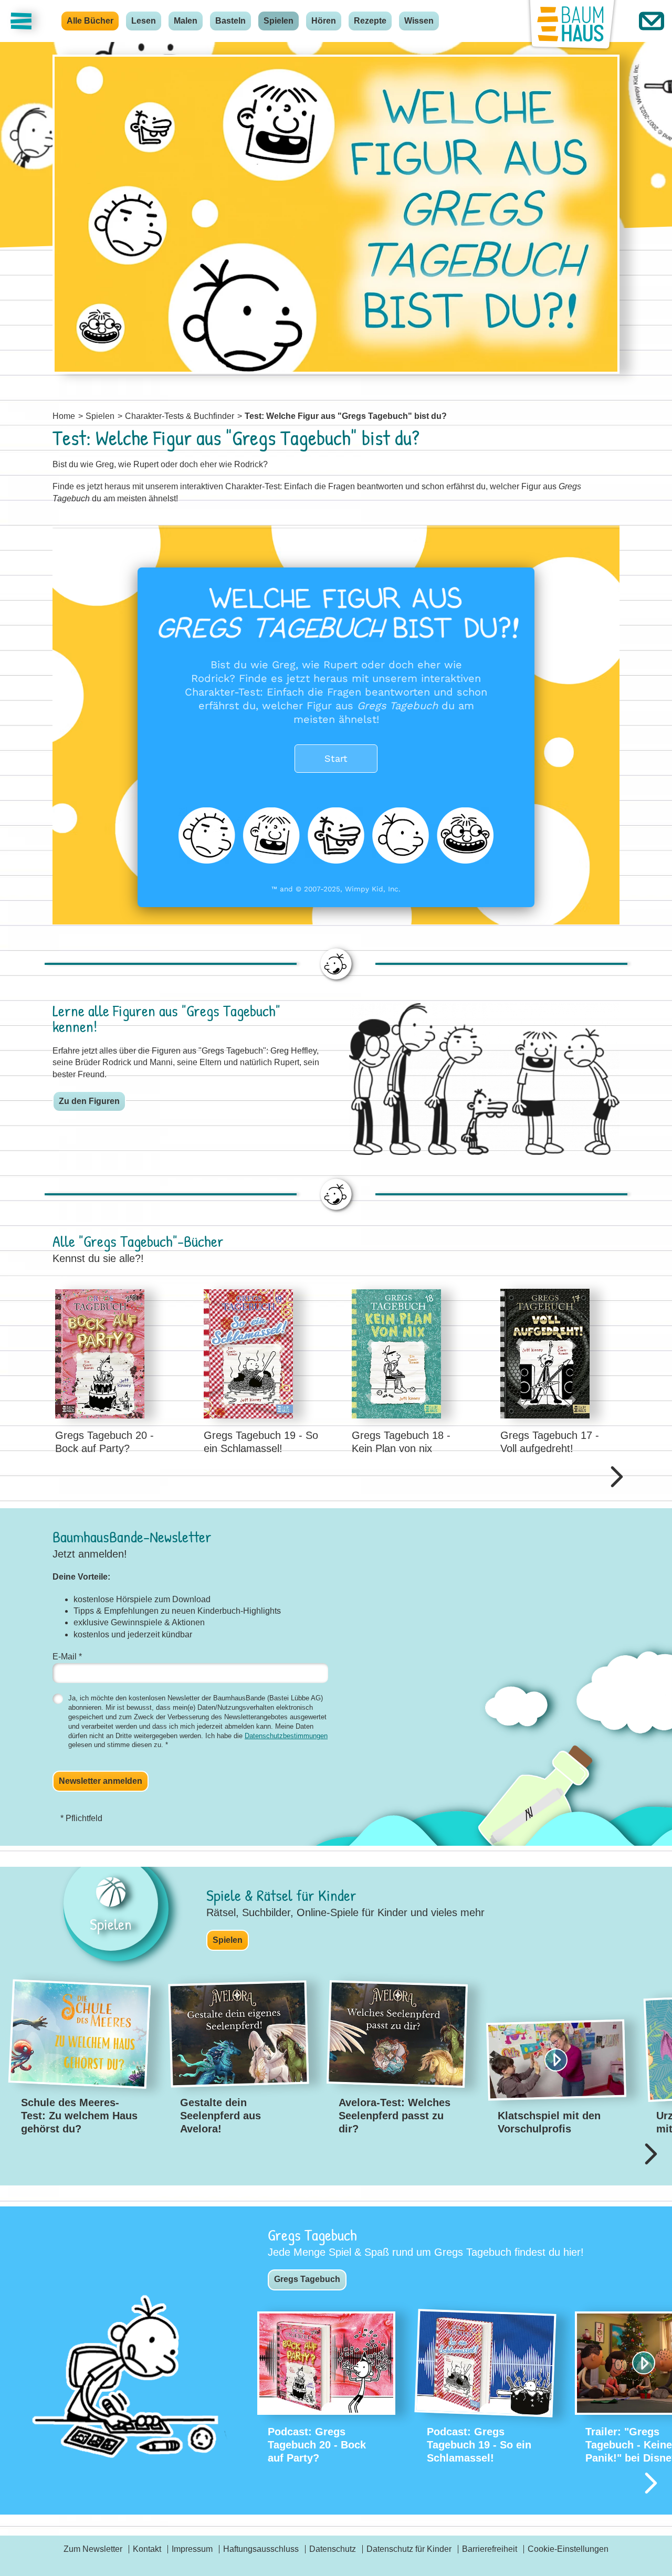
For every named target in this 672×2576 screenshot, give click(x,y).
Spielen (279, 21)
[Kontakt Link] (652, 21)
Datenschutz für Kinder (409, 2549)
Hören (324, 21)
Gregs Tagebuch (307, 2279)
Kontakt (147, 2549)
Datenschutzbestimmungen (286, 1736)
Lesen (144, 21)
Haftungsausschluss (261, 2549)
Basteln (230, 21)
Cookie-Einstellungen (568, 2549)
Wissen (419, 21)
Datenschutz (333, 2549)
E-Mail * (67, 1657)
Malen (186, 21)
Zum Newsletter (93, 2549)
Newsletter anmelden (101, 1781)
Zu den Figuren (89, 1101)
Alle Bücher (90, 21)
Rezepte (370, 21)
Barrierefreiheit (490, 2549)
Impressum (192, 2549)
